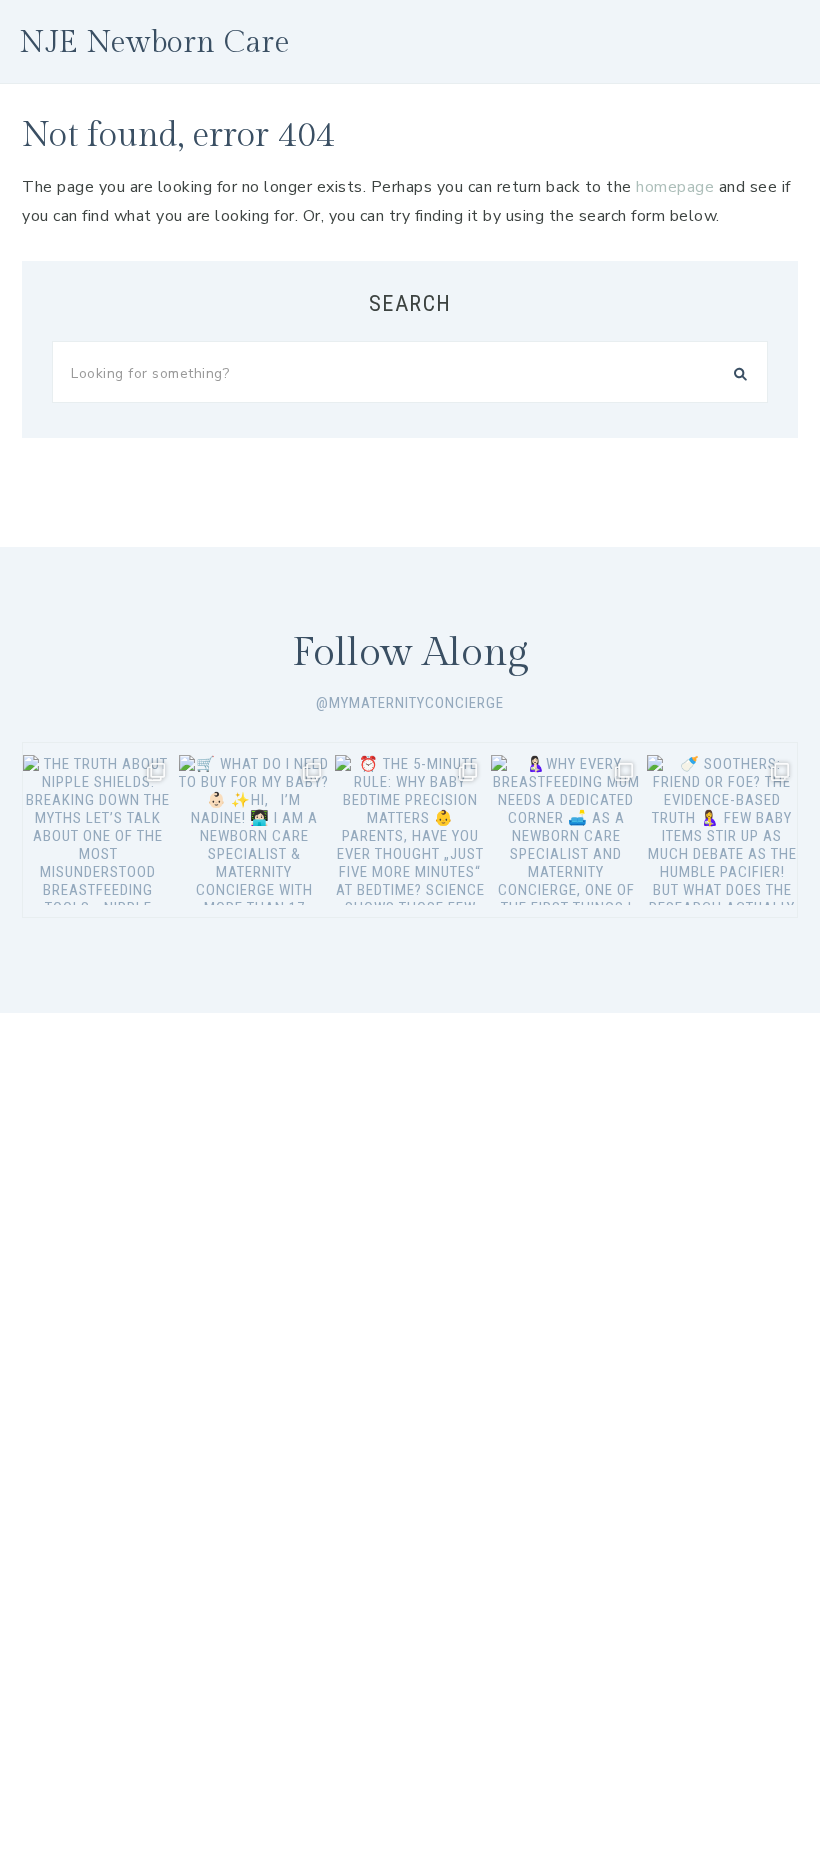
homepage (675, 187)
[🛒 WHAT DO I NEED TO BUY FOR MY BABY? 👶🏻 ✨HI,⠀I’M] (254, 830)
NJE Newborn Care (155, 43)
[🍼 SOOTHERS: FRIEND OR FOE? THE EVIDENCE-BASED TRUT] (722, 830)
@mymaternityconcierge (410, 703)
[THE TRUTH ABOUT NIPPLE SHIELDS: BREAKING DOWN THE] (98, 830)
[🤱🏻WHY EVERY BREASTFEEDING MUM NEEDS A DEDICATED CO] (566, 830)
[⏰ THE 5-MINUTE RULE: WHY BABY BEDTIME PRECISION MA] (410, 830)
